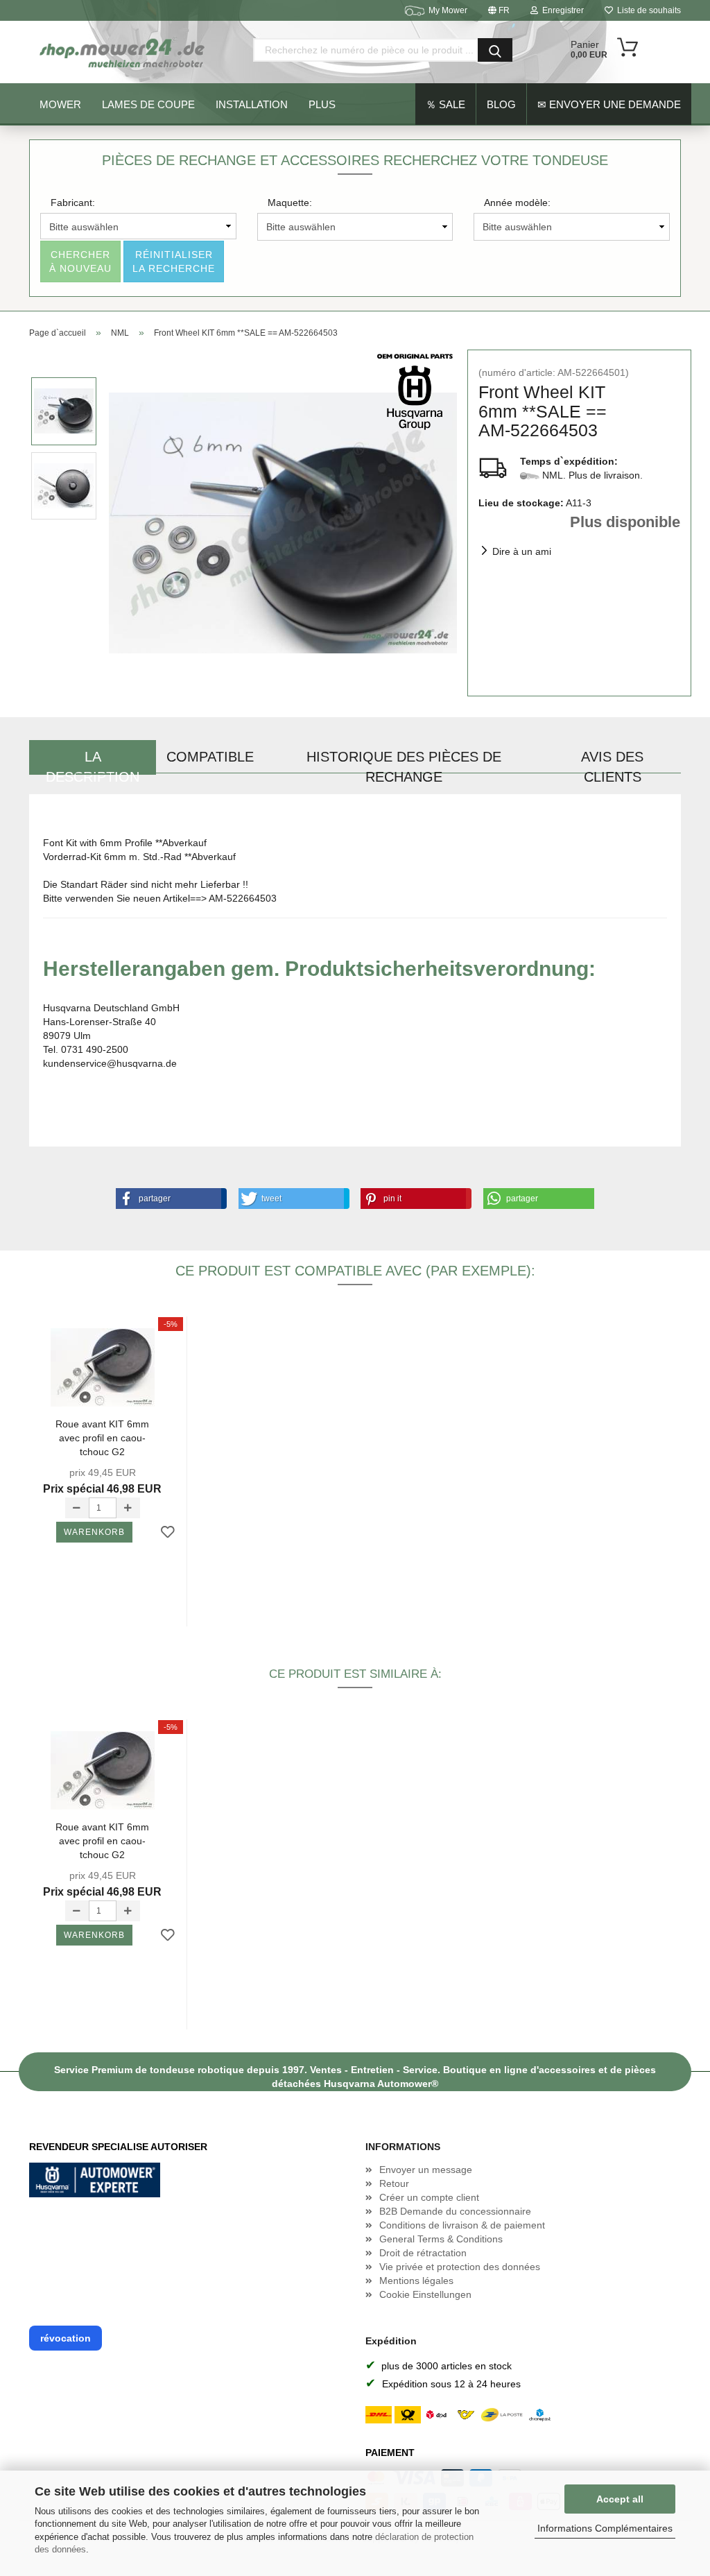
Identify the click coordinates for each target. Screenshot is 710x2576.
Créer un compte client (429, 2197)
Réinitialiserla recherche (174, 261)
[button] (168, 1199)
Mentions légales (416, 2281)
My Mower (448, 10)
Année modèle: (517, 203)
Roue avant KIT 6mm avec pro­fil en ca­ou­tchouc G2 (102, 1437)
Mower (60, 104)
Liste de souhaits (647, 10)
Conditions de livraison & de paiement (462, 2225)
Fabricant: (73, 203)
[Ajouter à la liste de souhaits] (168, 1533)
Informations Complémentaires (605, 2528)
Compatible (210, 757)
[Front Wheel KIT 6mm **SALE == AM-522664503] (283, 522)
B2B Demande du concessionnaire (455, 2211)
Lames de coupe (148, 104)
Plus (322, 104)
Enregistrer (561, 10)
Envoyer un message (426, 2170)
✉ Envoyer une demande (609, 104)
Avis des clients (612, 762)
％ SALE (445, 104)
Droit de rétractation (423, 2253)
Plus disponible (625, 522)
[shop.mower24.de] (123, 52)
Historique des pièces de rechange (404, 762)
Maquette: (290, 203)
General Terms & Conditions (441, 2239)
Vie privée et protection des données (460, 2267)
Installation (252, 104)
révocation (66, 2338)
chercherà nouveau (80, 261)
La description (93, 762)
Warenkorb (94, 1532)
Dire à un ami (522, 551)
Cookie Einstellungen (425, 2294)
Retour (394, 2183)
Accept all (620, 2499)
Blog (501, 104)
